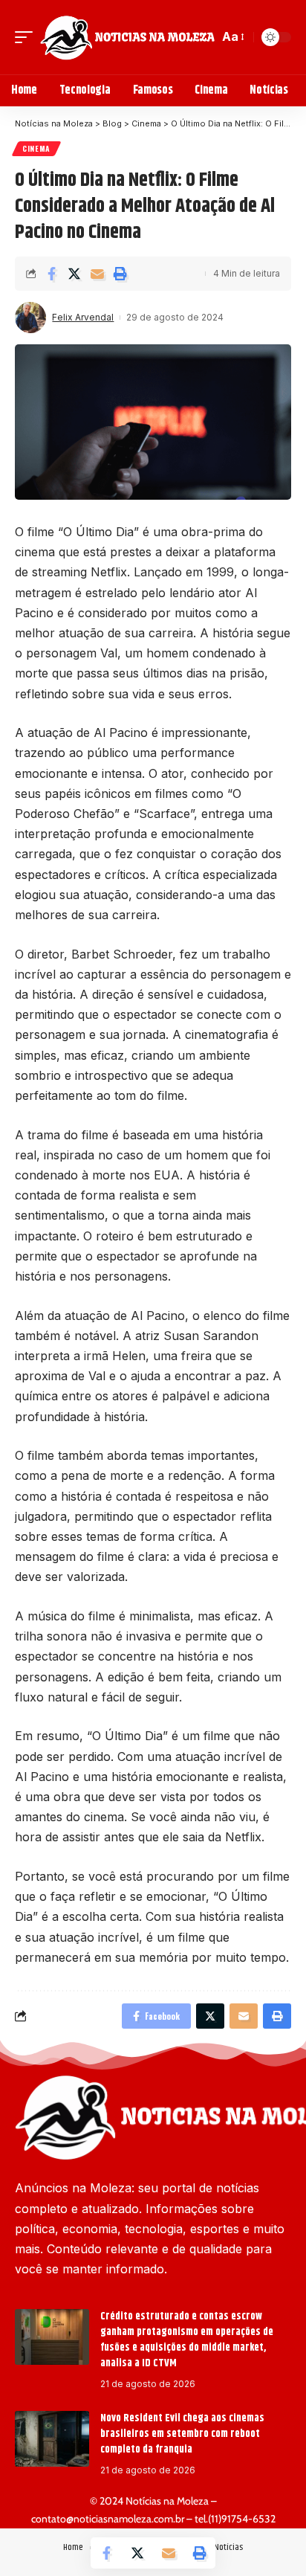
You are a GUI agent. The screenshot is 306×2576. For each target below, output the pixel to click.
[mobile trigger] (27, 37)
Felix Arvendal (83, 317)
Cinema (36, 148)
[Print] (120, 274)
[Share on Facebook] (51, 274)
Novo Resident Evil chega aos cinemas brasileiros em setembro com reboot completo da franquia (182, 2434)
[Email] (97, 274)
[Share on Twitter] (74, 274)
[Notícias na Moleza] (127, 37)
